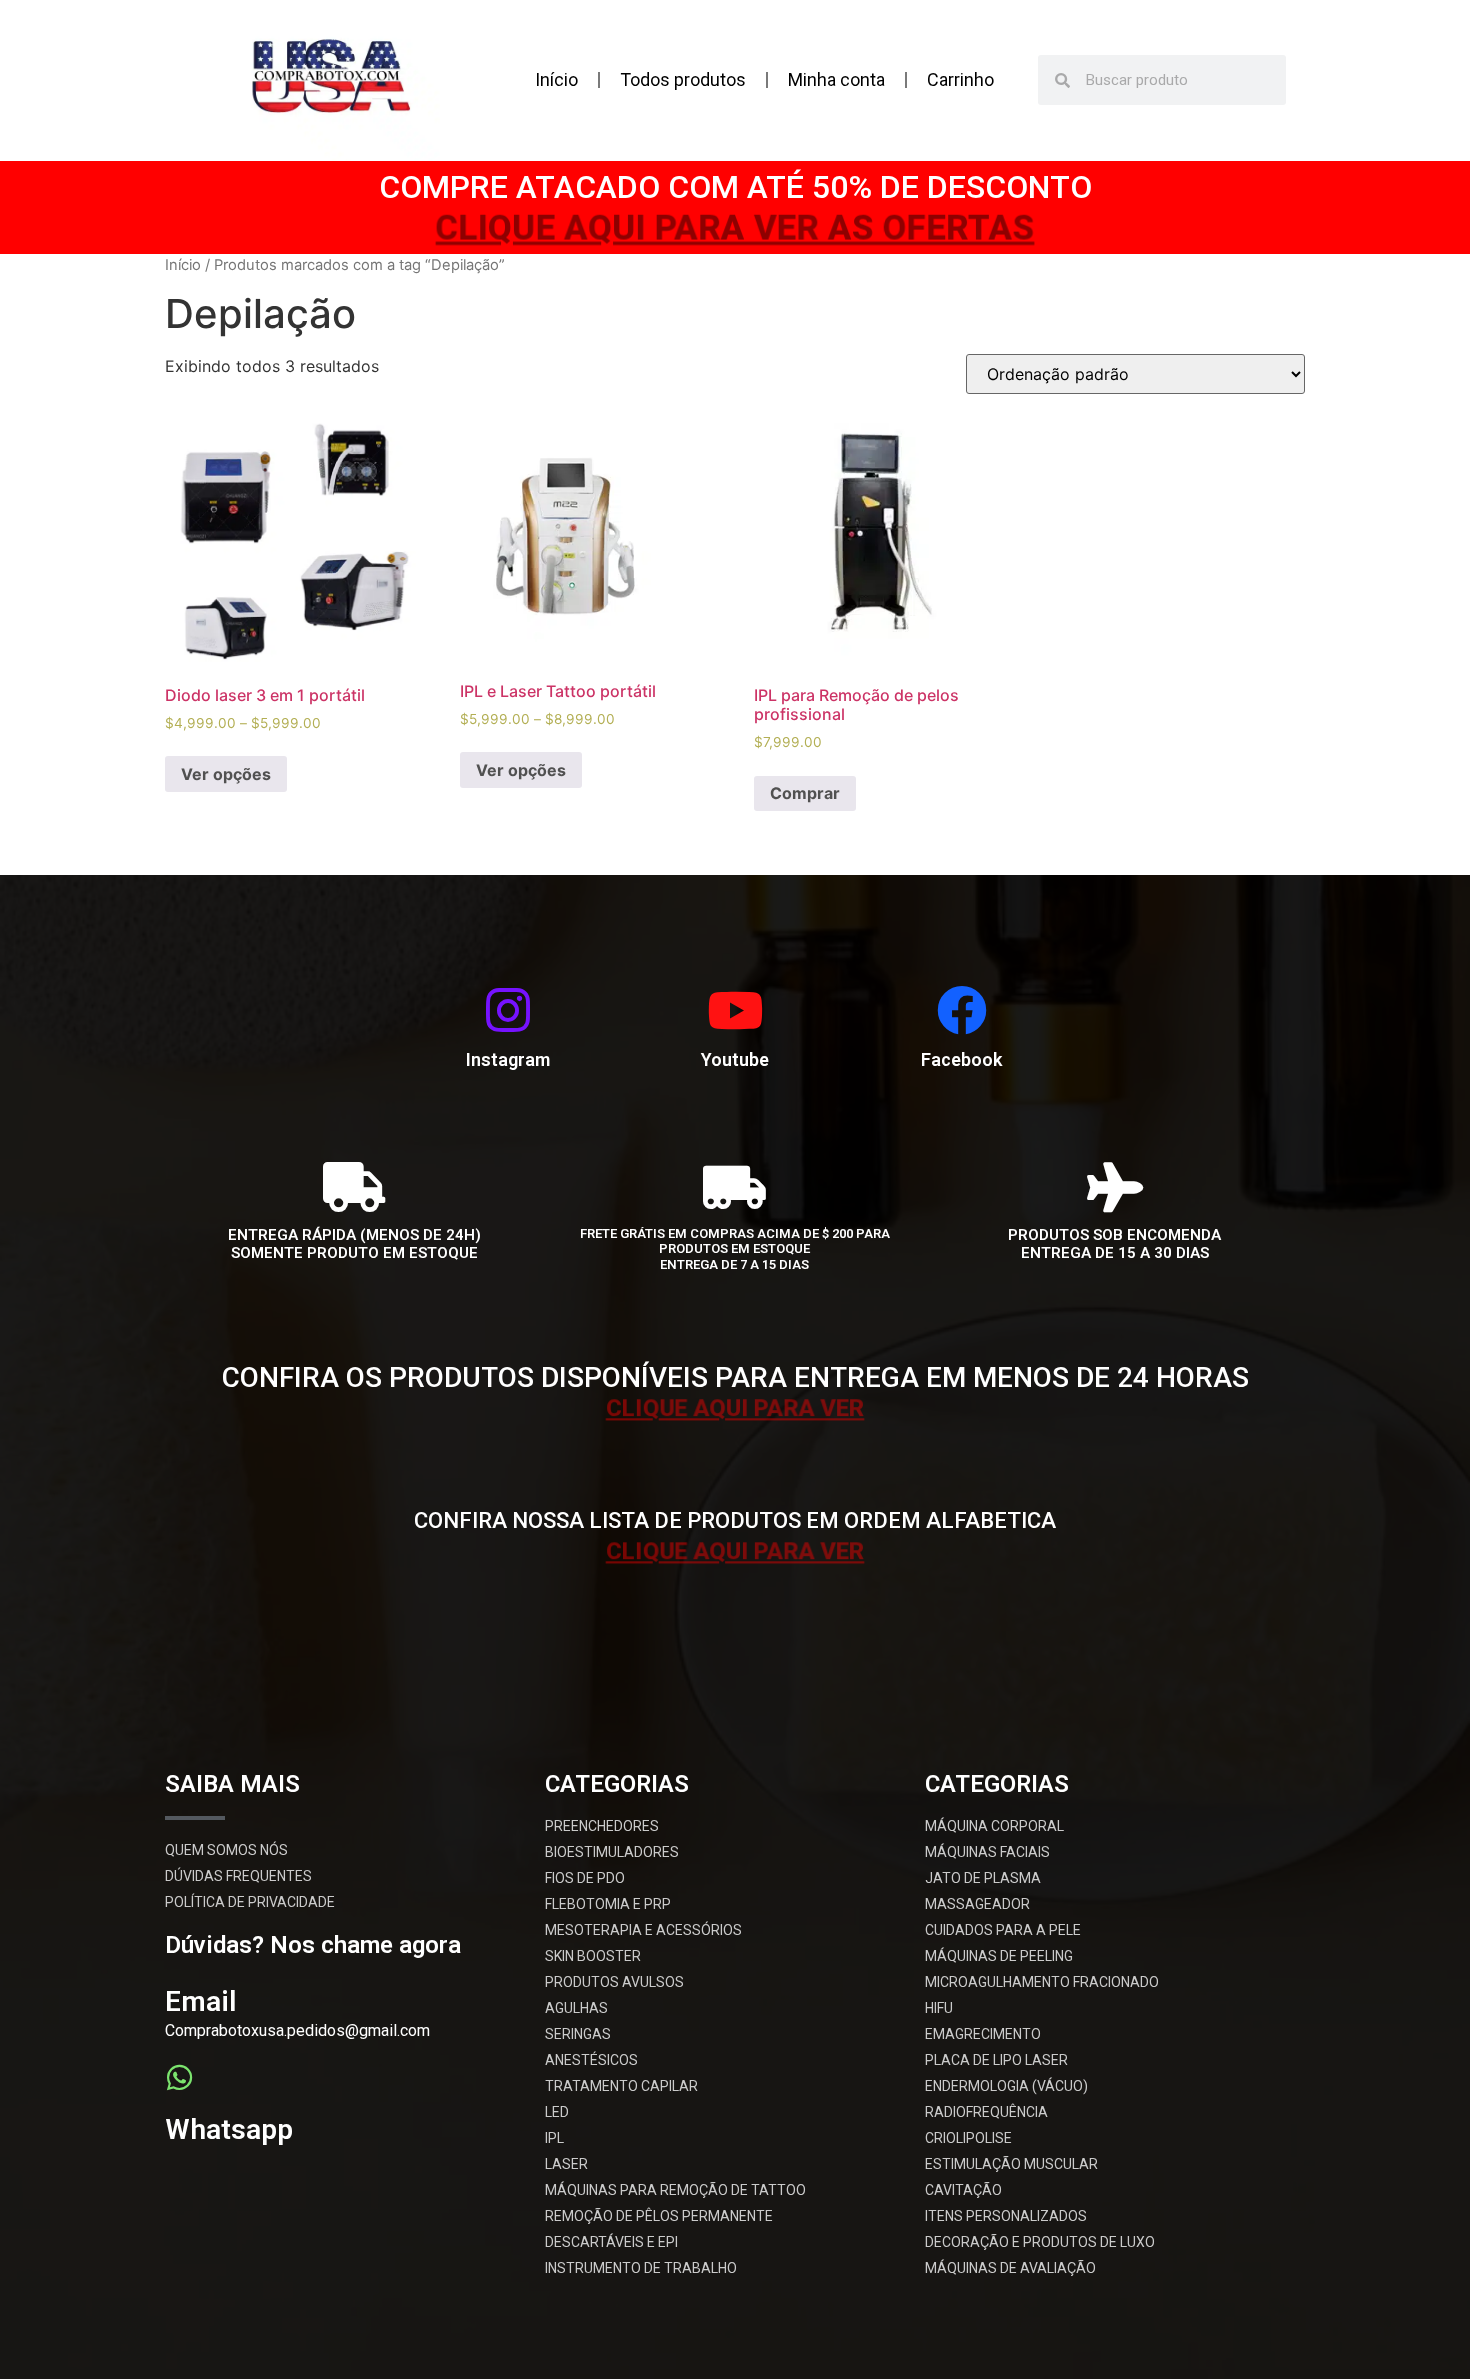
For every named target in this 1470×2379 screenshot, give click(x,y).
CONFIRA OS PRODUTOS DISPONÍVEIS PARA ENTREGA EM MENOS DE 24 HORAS (735, 1377)
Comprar (805, 793)
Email (200, 2001)
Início (556, 79)
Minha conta (836, 79)
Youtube (735, 1059)
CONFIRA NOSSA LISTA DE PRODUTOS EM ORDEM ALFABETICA (735, 1520)
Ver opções (226, 774)
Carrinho (960, 79)
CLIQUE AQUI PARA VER (734, 1410)
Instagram (508, 1059)
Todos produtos (683, 79)
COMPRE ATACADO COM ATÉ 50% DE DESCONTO (735, 187)
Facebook (961, 1059)
